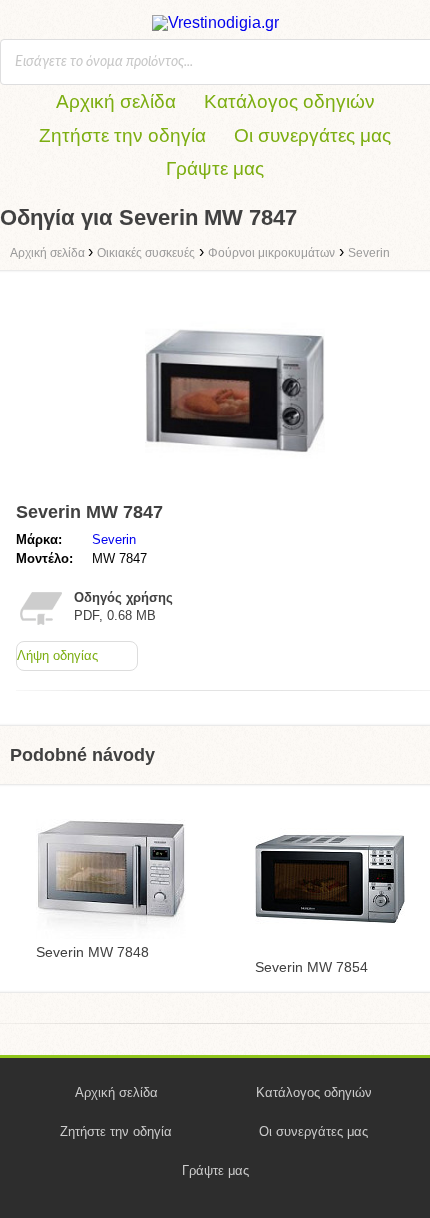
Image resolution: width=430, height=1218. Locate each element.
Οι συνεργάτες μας (312, 135)
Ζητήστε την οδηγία (122, 135)
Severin (114, 539)
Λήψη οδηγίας (57, 655)
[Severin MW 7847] (235, 484)
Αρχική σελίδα (116, 101)
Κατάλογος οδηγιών (289, 101)
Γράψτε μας (215, 168)
